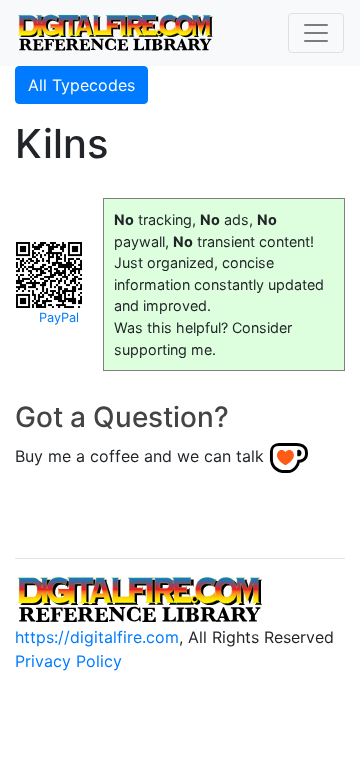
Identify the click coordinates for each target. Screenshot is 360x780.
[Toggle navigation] (316, 33)
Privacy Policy (68, 661)
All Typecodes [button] (81, 85)
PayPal (59, 317)
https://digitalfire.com (97, 637)
